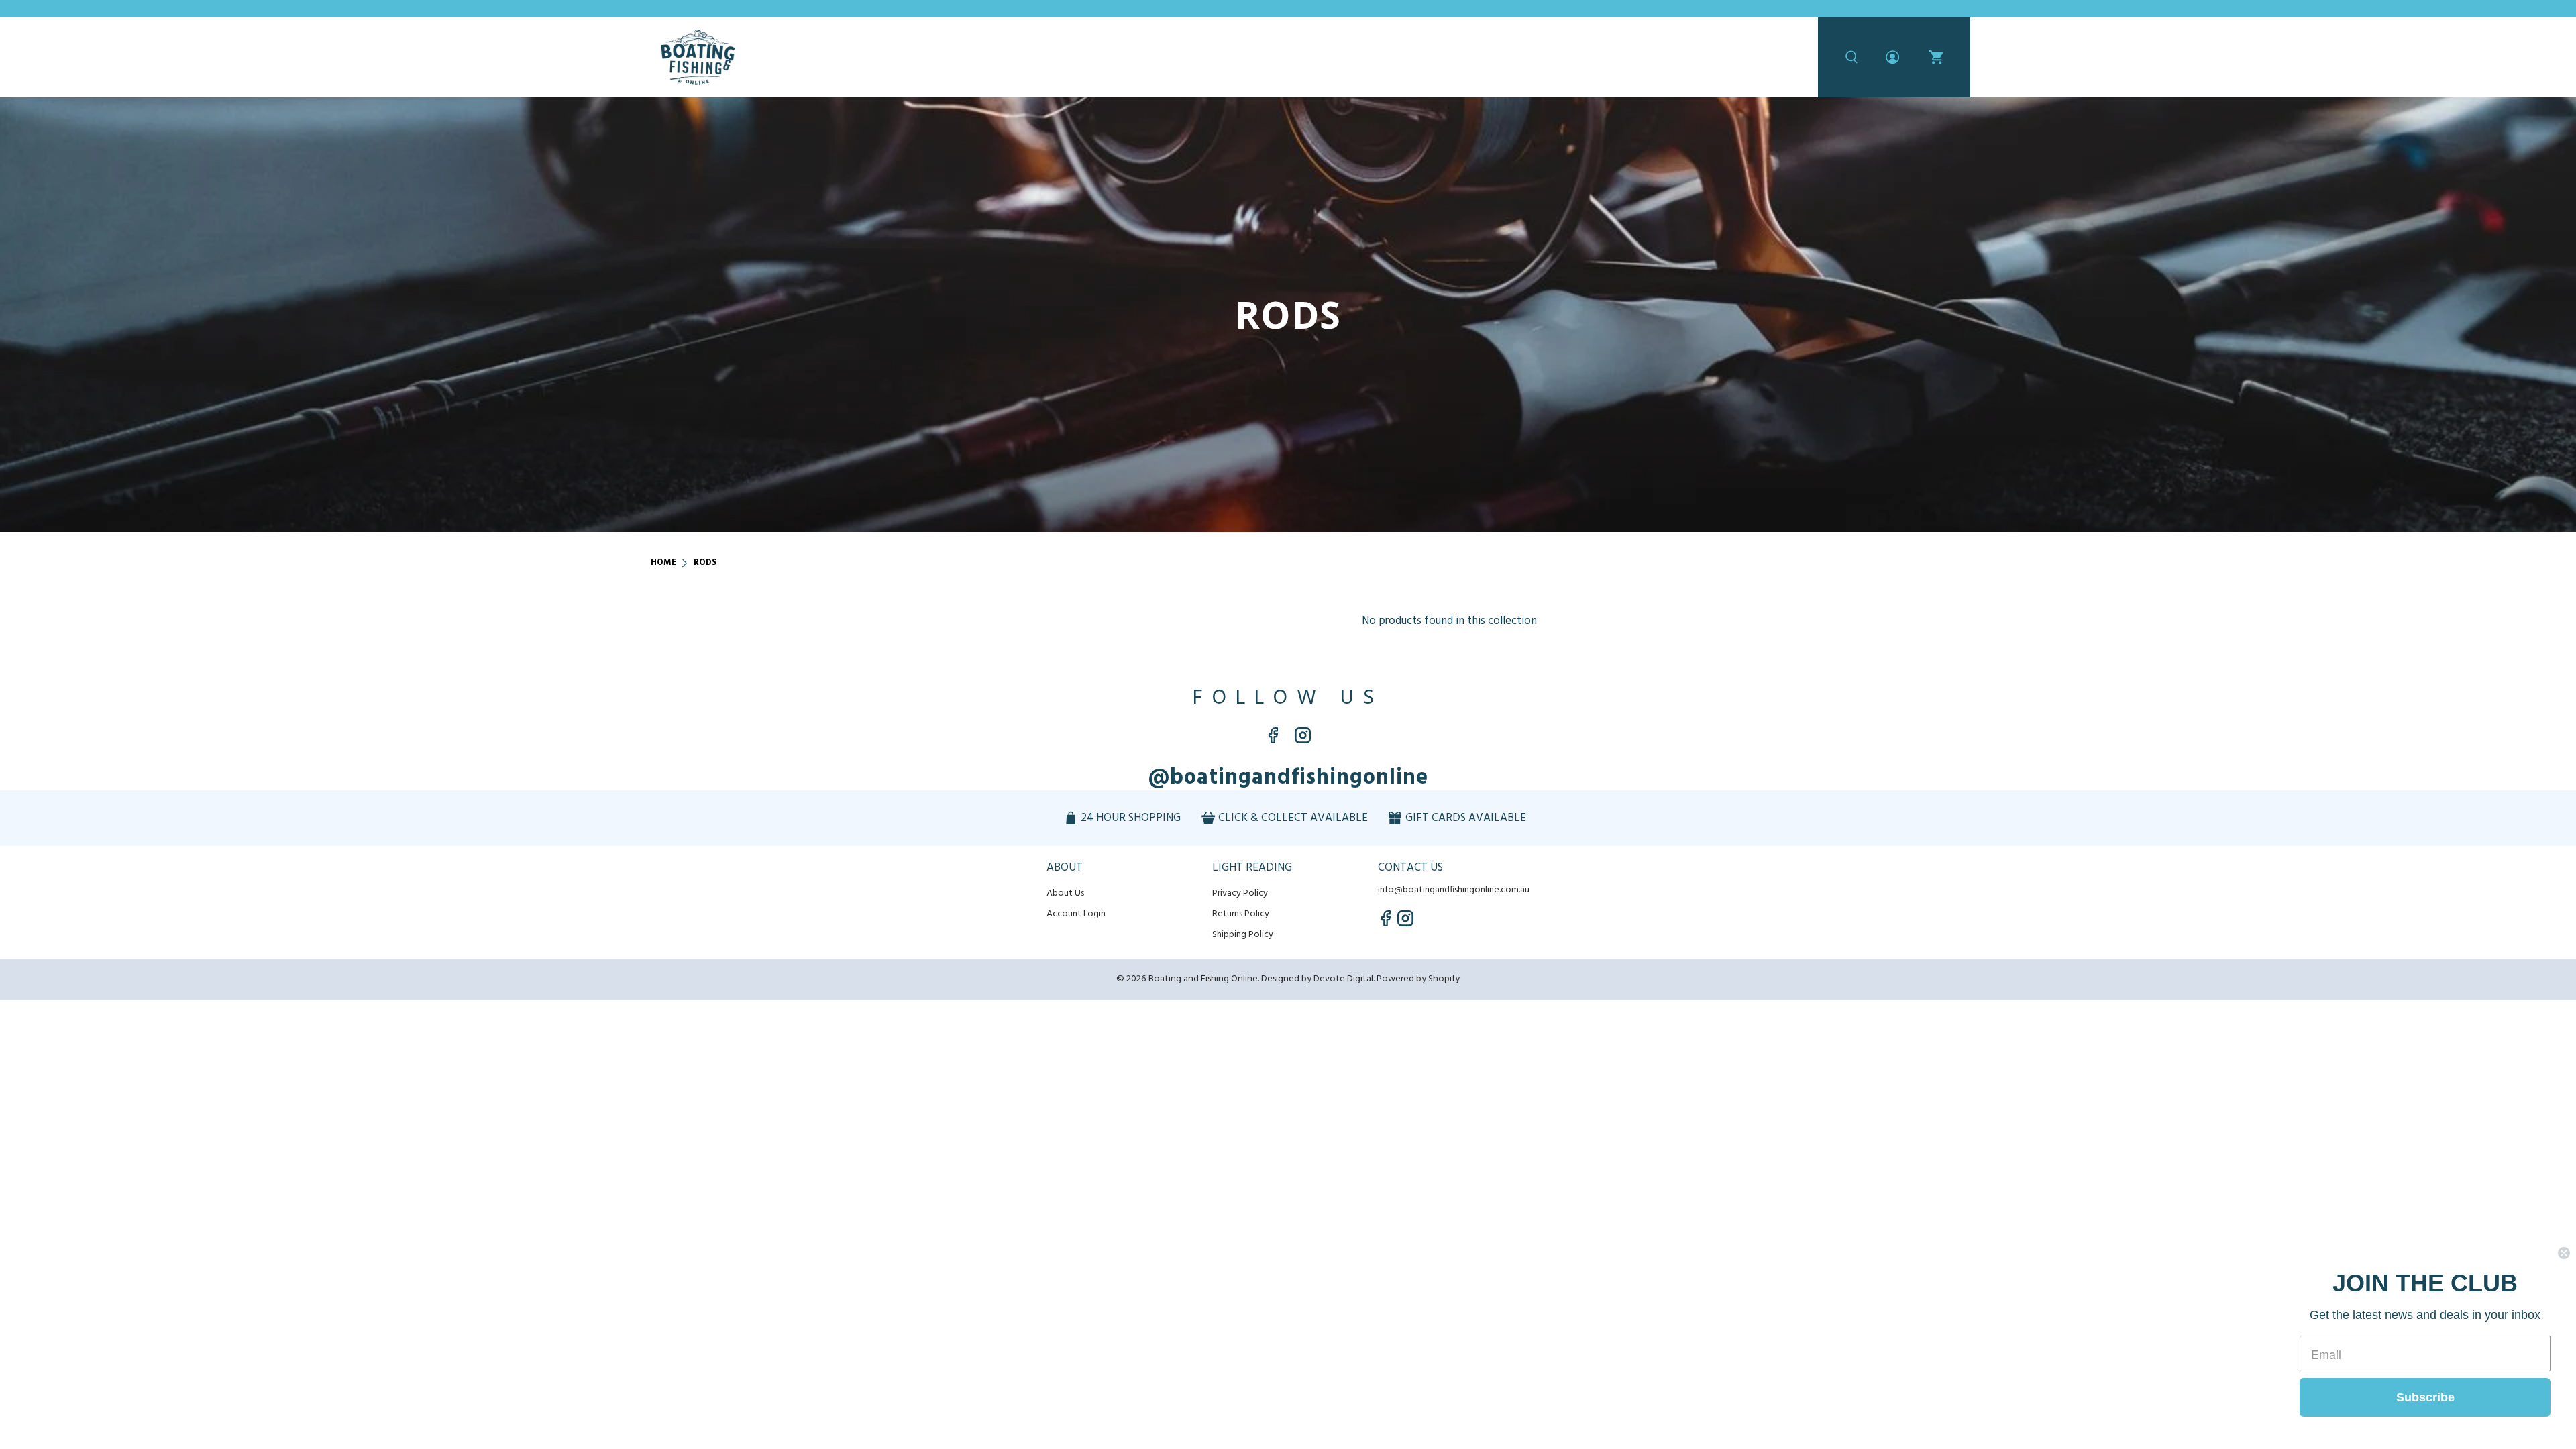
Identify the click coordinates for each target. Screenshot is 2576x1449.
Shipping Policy (1243, 935)
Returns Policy (1241, 914)
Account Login (1076, 914)
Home (663, 563)
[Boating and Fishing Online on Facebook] (1273, 740)
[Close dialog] (2564, 1253)
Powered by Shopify (1418, 979)
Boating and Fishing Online (1203, 979)
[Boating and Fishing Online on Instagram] (1303, 740)
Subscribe (2425, 1397)
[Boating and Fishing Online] (698, 57)
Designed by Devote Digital (1317, 979)
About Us (1065, 893)
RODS (705, 563)
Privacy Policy (1240, 893)
